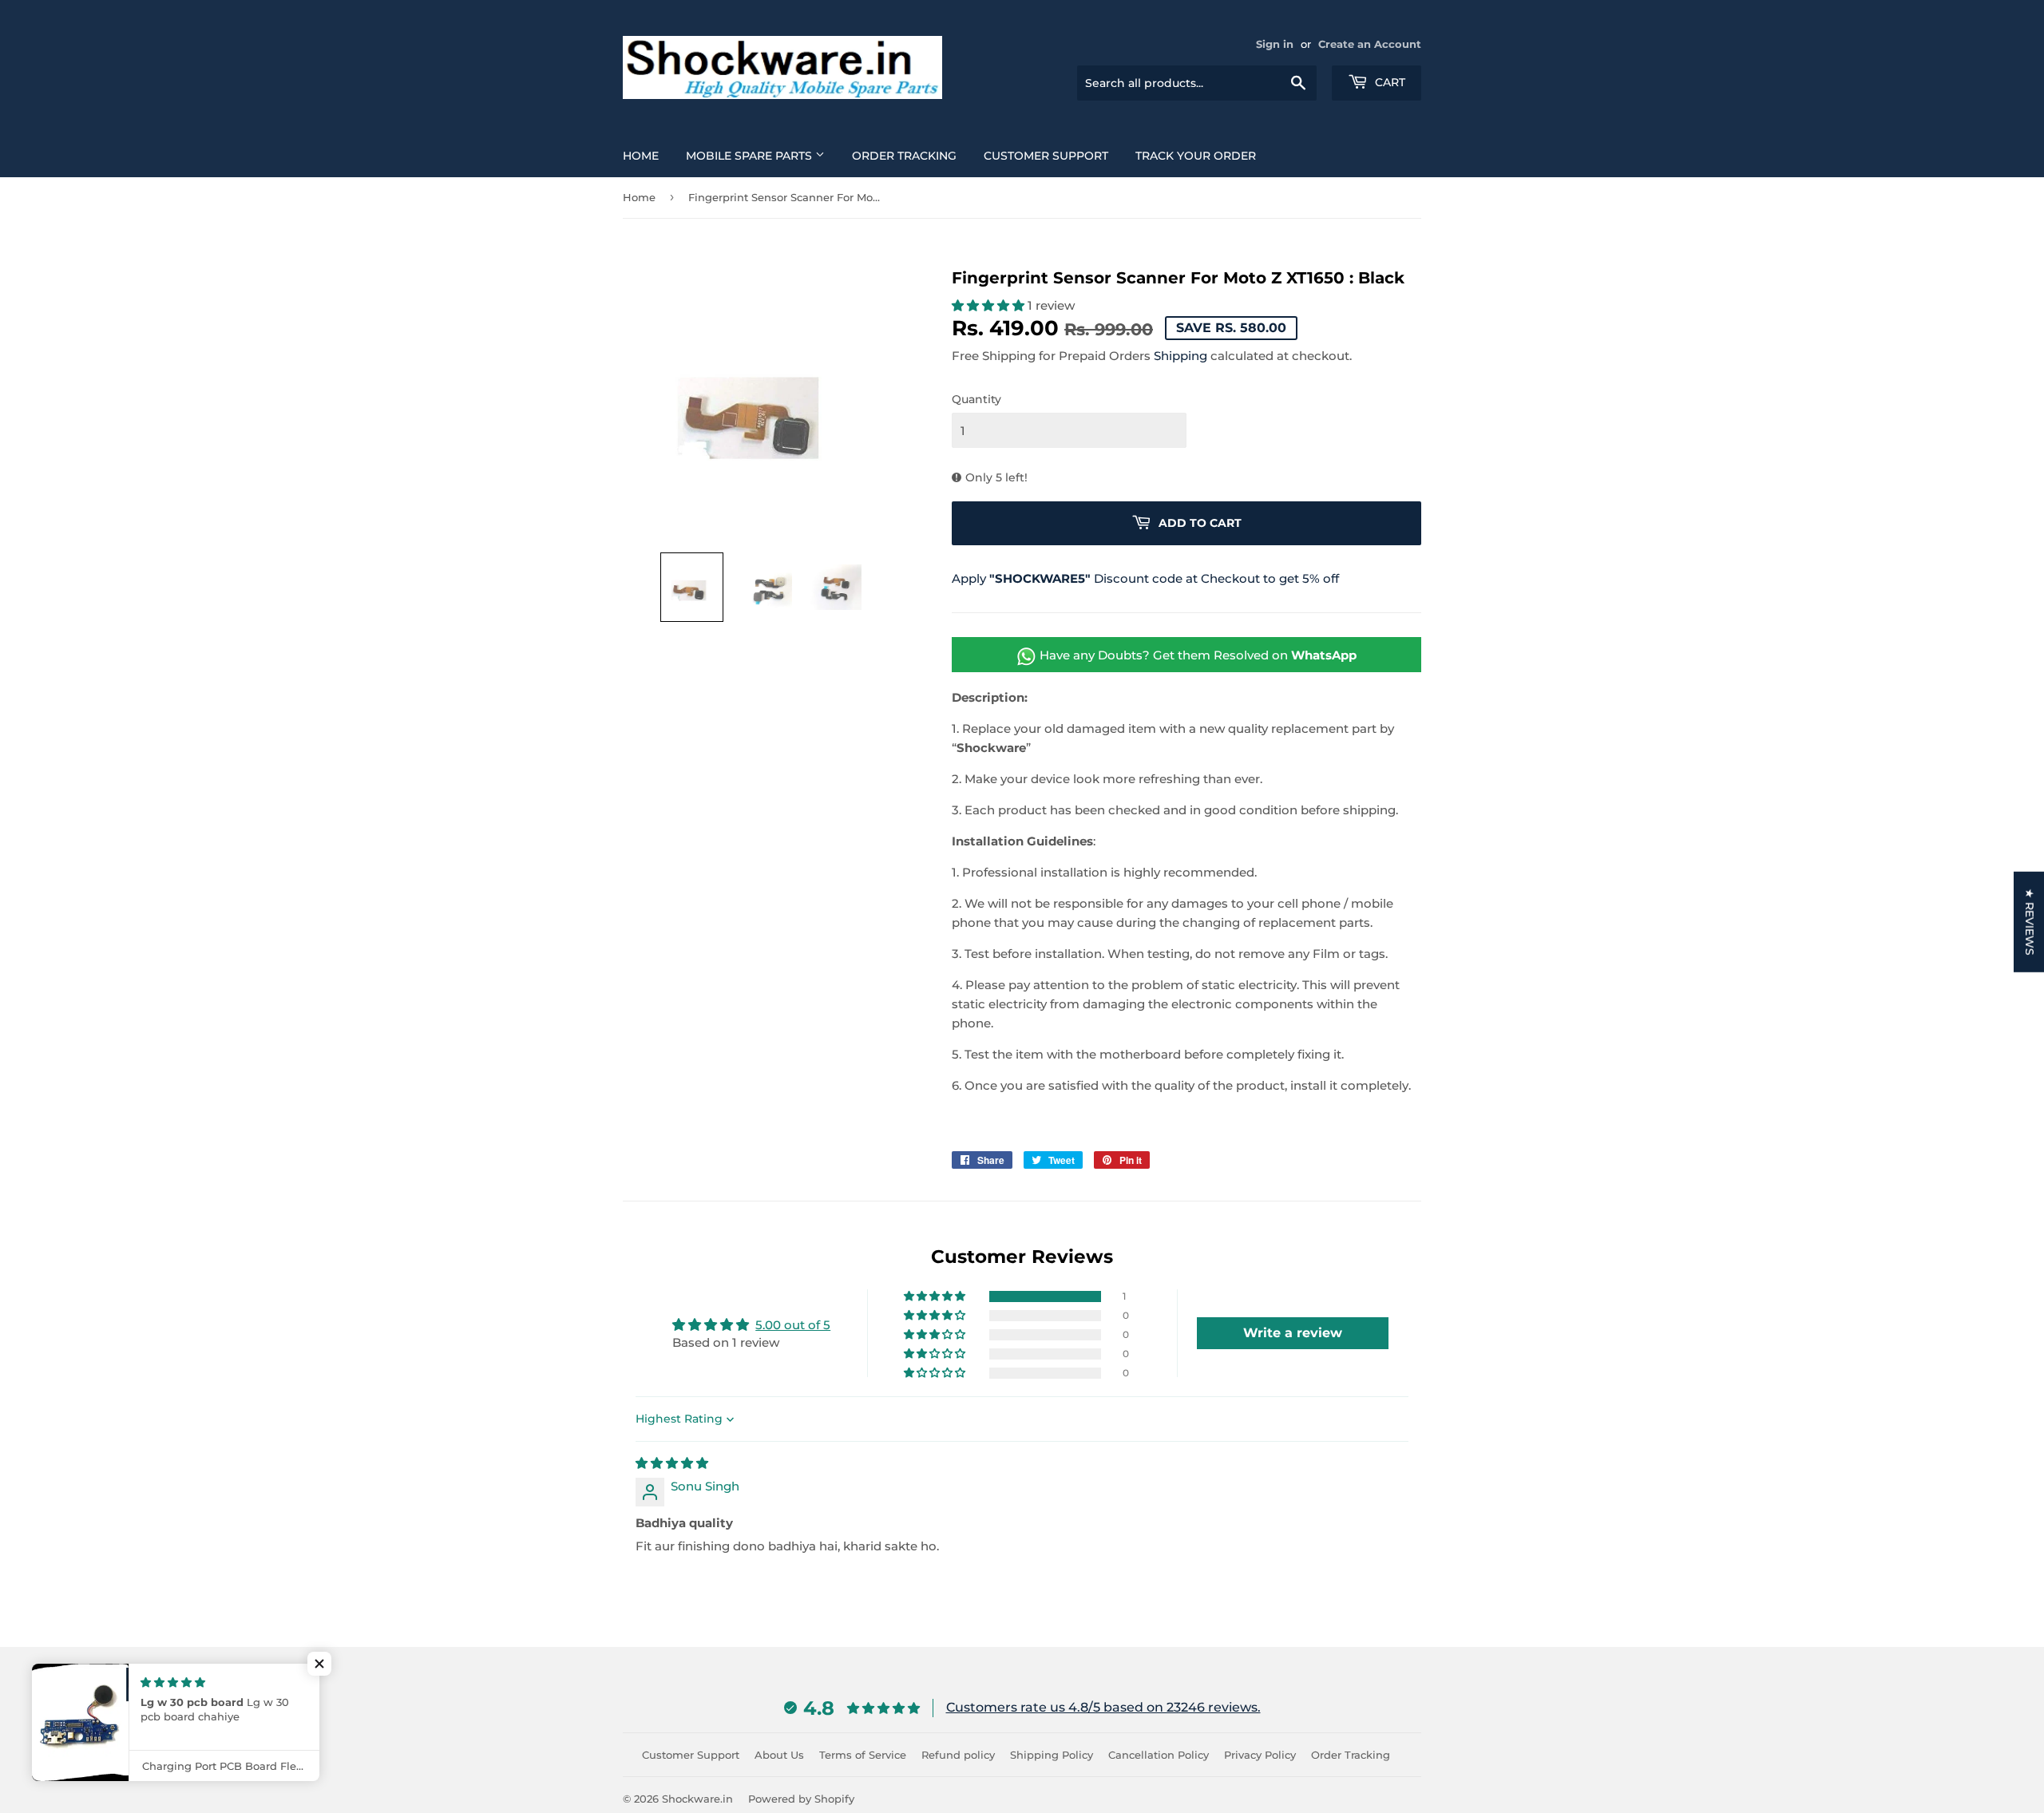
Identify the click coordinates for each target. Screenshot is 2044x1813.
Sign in (1275, 44)
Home (641, 156)
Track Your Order (1196, 156)
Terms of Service (863, 1755)
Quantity (976, 399)
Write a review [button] (1293, 1333)
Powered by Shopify (801, 1799)
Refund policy (958, 1755)
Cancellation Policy (1159, 1755)
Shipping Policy (1052, 1755)
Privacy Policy (1260, 1755)
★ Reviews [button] (2030, 921)
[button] (692, 587)
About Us (779, 1755)
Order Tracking (904, 156)
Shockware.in (697, 1799)
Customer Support (1046, 156)
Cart (1388, 82)
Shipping (1180, 356)
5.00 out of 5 (793, 1325)
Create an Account (1370, 44)
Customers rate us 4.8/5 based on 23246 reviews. (1103, 1707)
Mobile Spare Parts (751, 156)
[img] (672, 1463)
